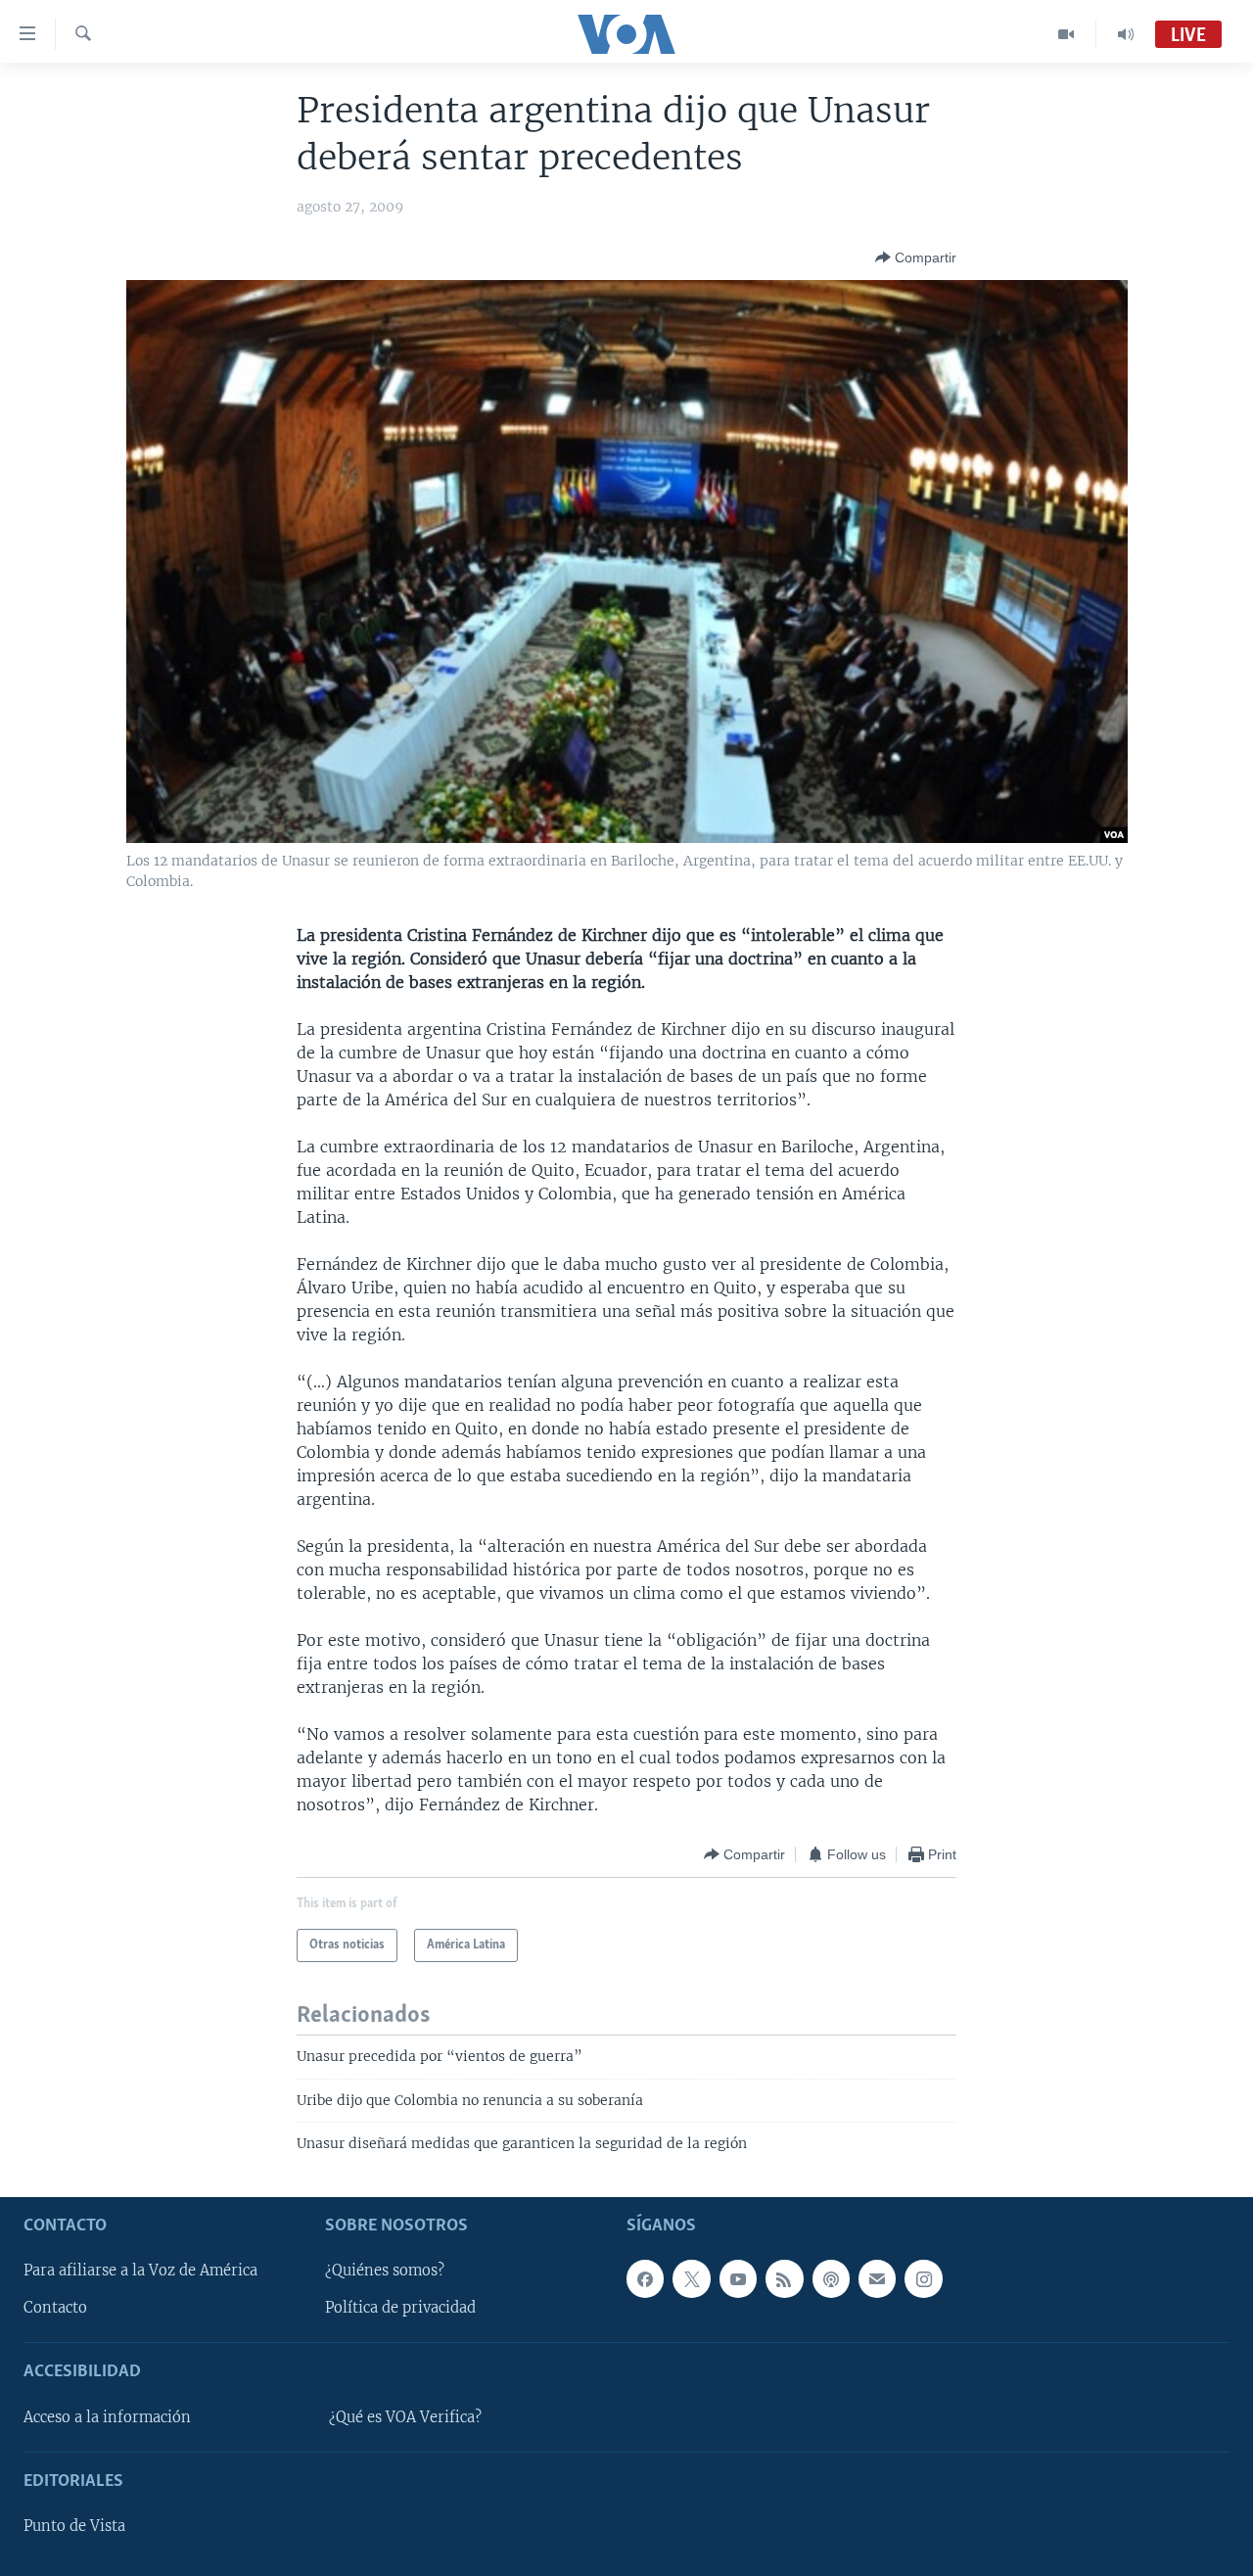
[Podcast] (831, 2278)
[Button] (916, 258)
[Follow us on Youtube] (738, 2278)
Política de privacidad (400, 2308)
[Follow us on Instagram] (923, 2278)
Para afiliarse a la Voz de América (140, 2271)
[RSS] (784, 2278)
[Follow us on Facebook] (645, 2278)
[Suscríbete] (877, 2278)
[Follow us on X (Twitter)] (691, 2278)
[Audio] (1126, 34)
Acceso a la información (107, 2416)
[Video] (1067, 34)
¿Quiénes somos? (385, 2271)
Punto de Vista (74, 2526)
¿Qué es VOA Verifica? (405, 2416)
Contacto (55, 2308)
